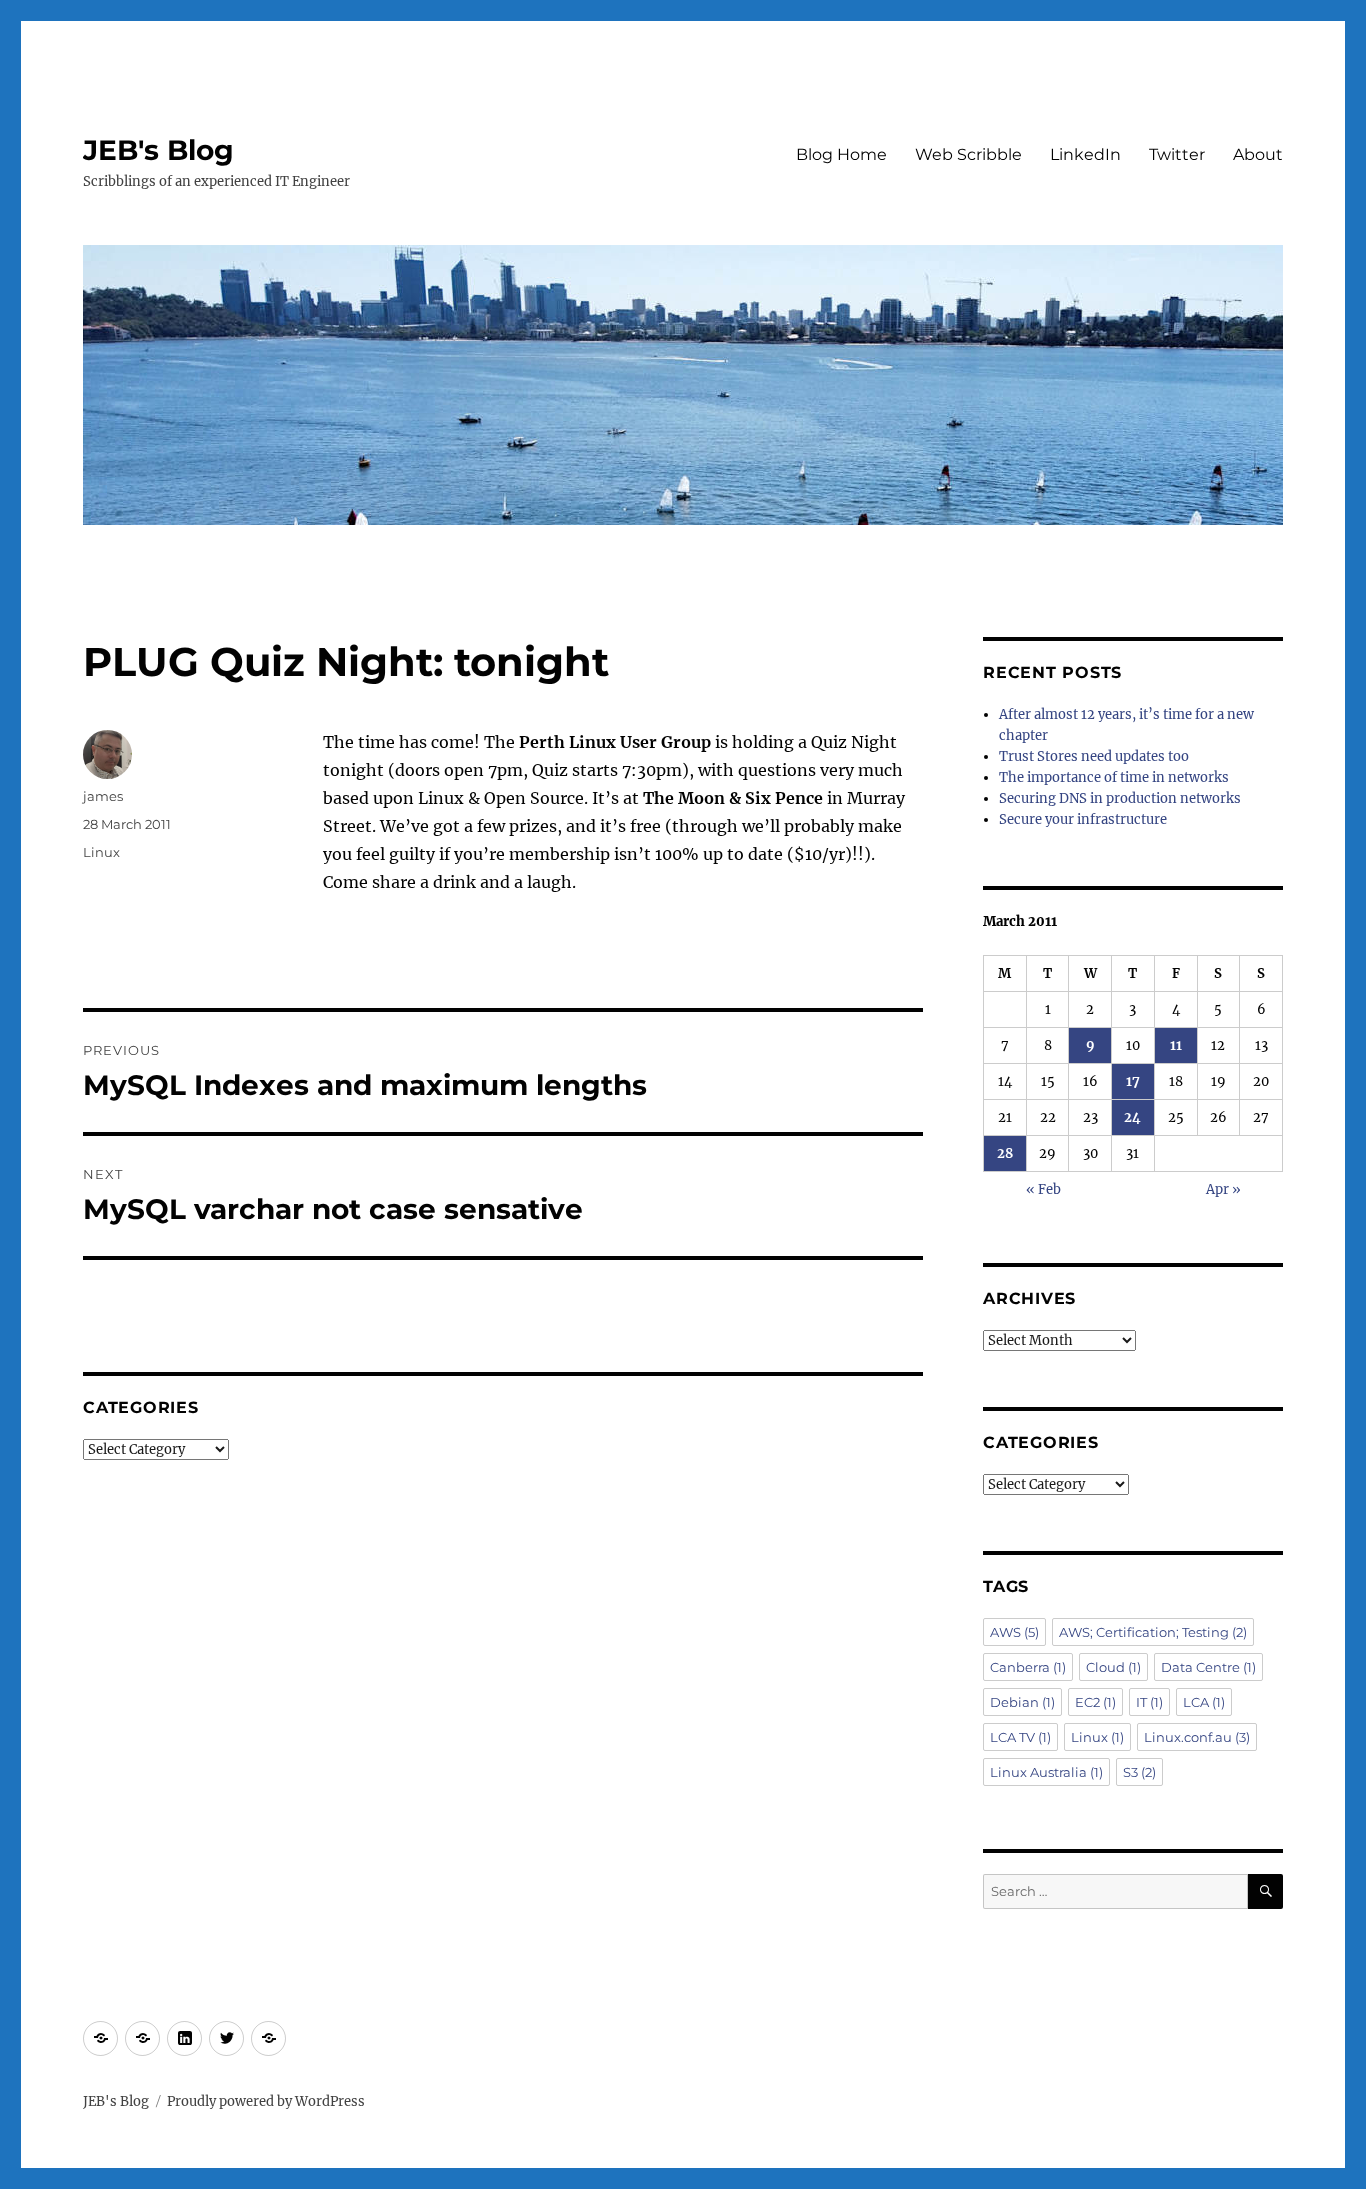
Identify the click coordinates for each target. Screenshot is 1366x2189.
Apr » (1223, 1189)
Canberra (1028, 1667)
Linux (101, 852)
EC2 (1095, 1702)
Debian (1022, 1702)
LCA (1204, 1702)
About (1258, 154)
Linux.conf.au (1197, 1737)
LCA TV (1020, 1737)
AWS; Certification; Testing (1153, 1632)
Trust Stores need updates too (1094, 756)
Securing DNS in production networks (1120, 798)
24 (1132, 1117)
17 (1133, 1081)
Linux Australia (1046, 1772)
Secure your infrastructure (1083, 819)
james (103, 796)
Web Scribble (968, 154)
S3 (1139, 1772)
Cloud (1113, 1667)
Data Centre (1208, 1667)
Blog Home (841, 154)
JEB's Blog (158, 150)
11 (1176, 1045)
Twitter (1177, 154)
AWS (1014, 1632)
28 (1005, 1153)
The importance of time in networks (1114, 777)
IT (1149, 1702)
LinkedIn (1085, 154)
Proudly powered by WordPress (266, 2101)
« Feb (1043, 1189)
